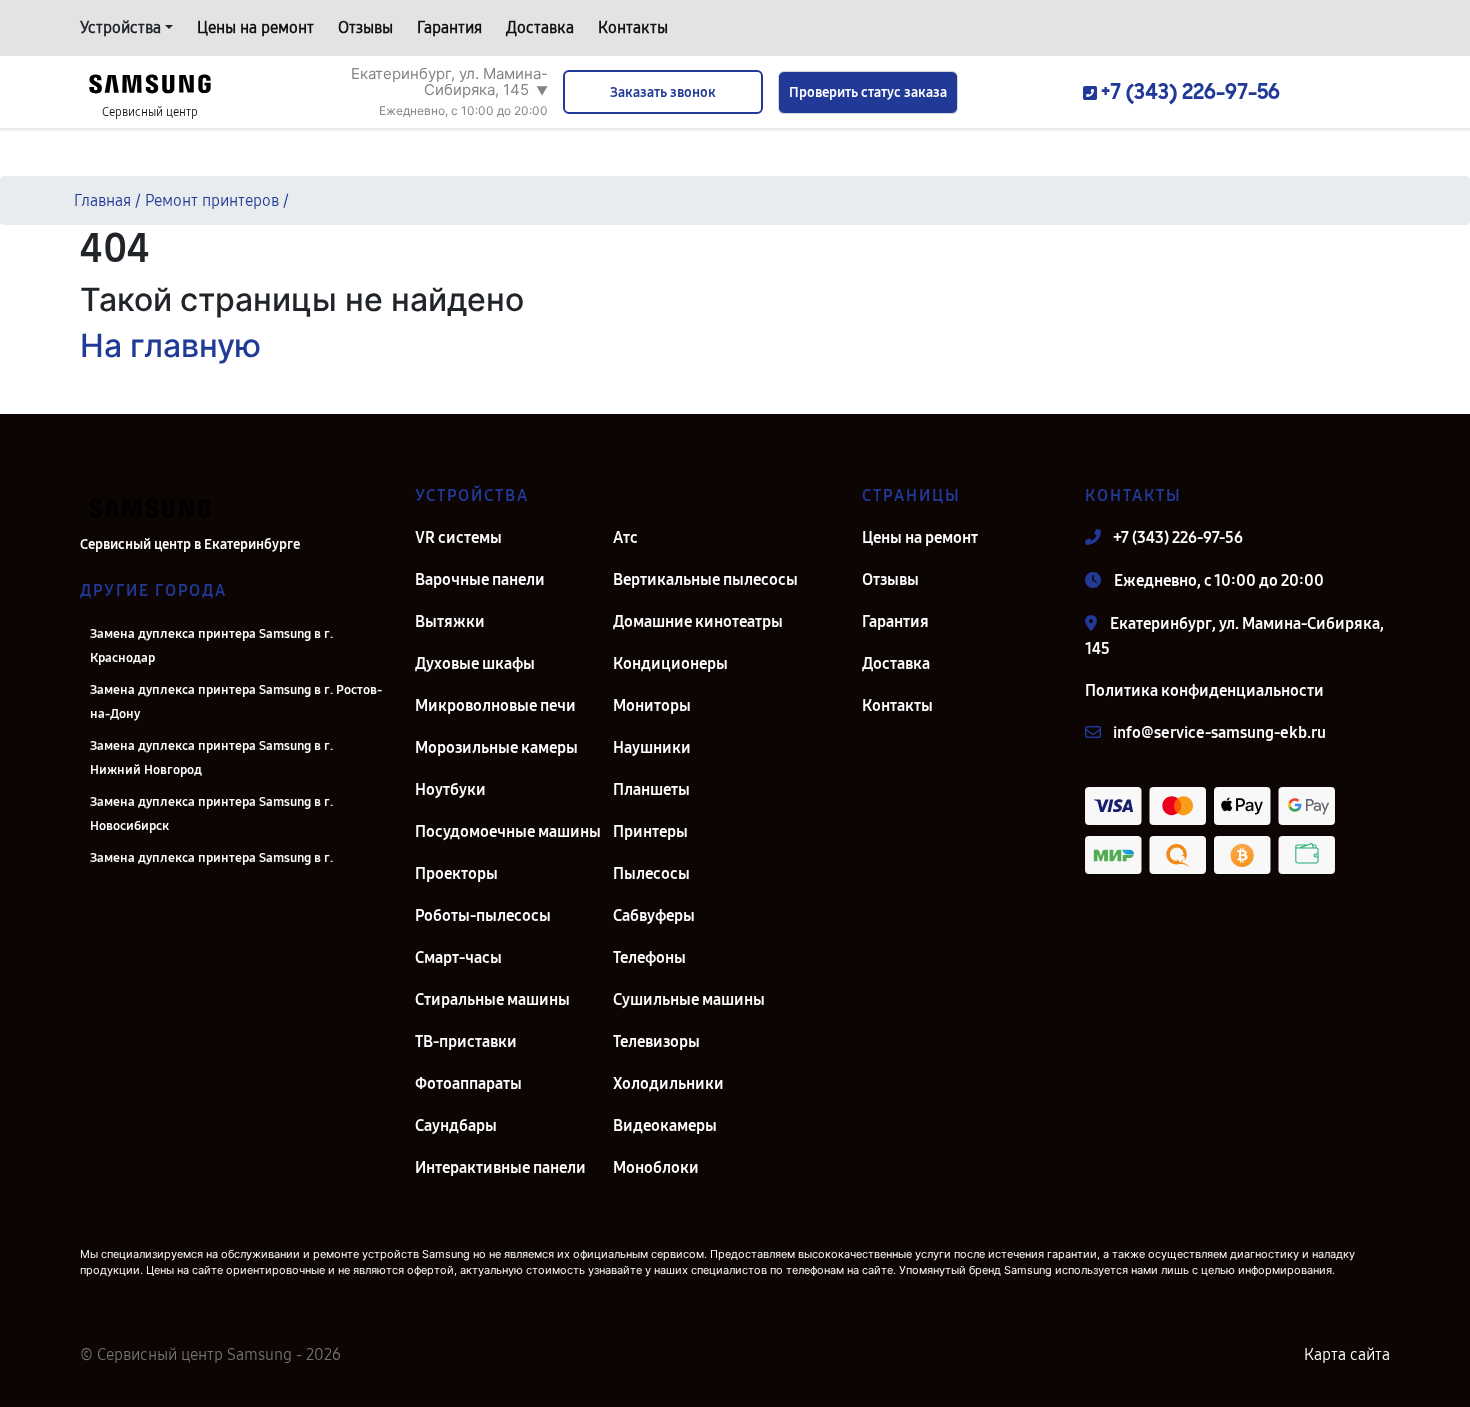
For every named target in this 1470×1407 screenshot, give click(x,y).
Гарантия (449, 27)
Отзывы (365, 27)
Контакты (633, 27)
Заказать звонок (663, 92)
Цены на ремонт (255, 27)
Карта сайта (1347, 1354)
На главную (170, 345)
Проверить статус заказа (868, 92)
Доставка (540, 27)
